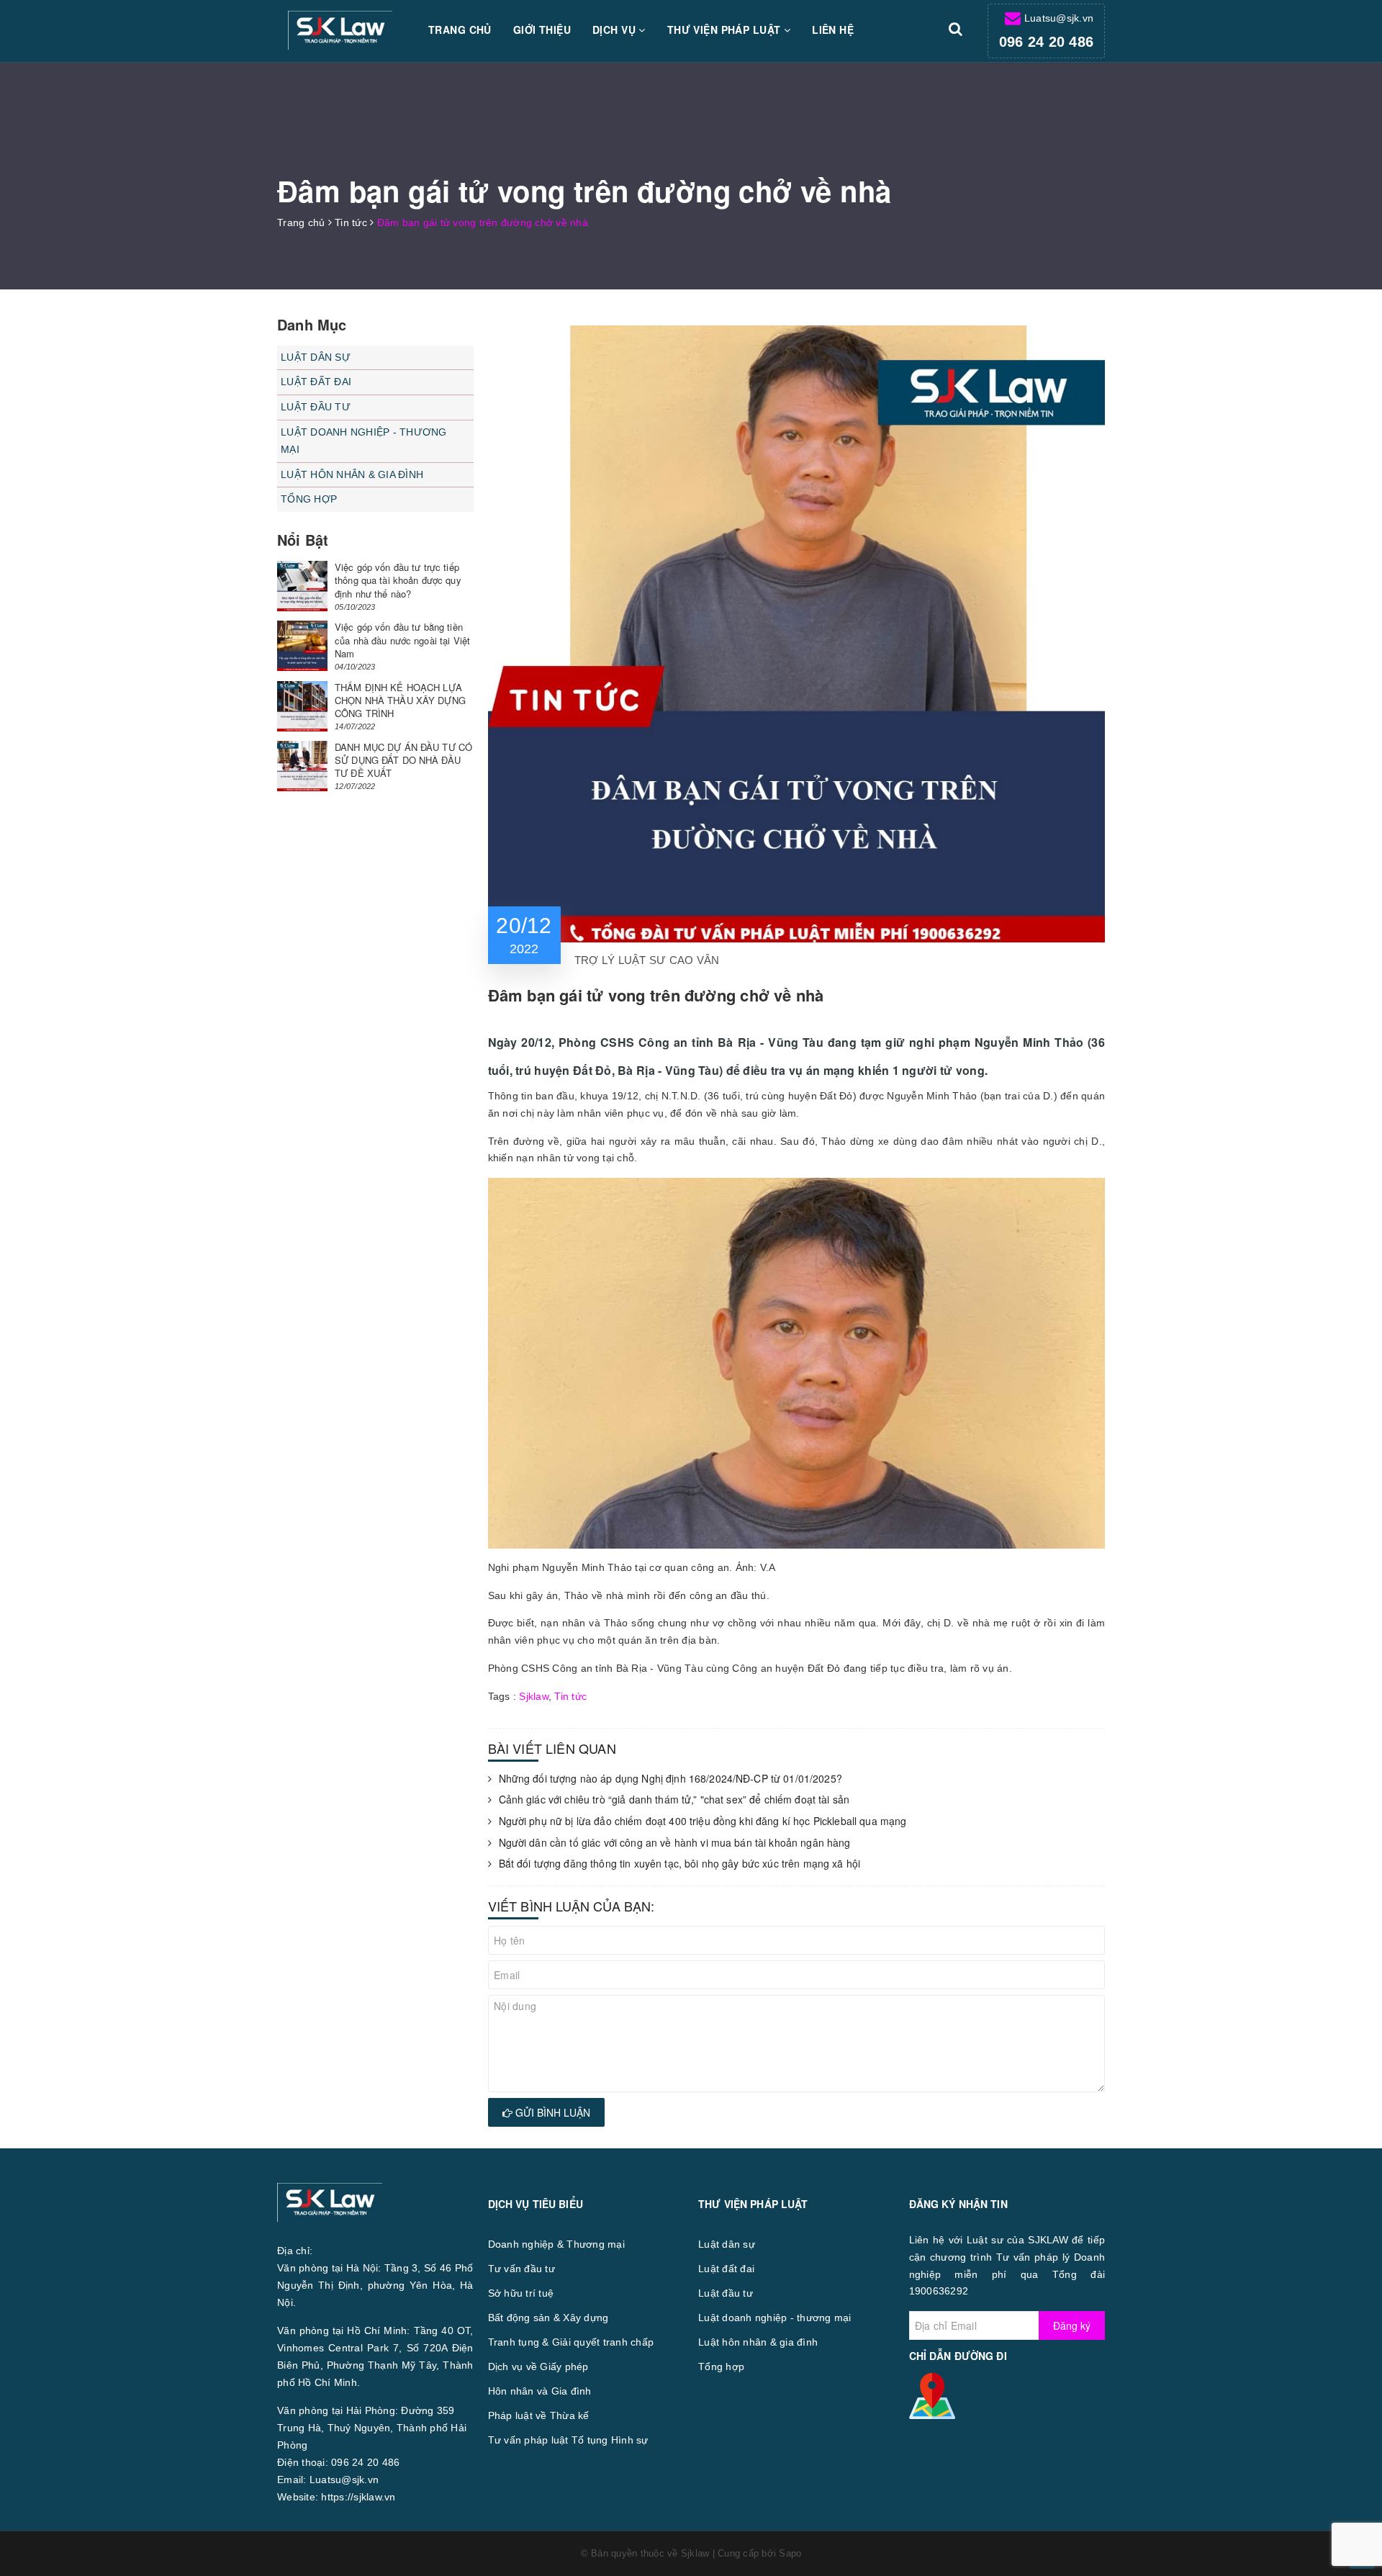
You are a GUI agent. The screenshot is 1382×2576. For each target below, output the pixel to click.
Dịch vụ (615, 30)
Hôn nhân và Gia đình (540, 2391)
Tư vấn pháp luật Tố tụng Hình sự (568, 2440)
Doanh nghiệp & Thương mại (556, 2244)
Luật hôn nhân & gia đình (352, 474)
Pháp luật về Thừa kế (539, 2415)
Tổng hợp (309, 499)
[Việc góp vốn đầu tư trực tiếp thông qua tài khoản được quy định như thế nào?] (302, 586)
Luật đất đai (316, 382)
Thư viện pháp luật (726, 30)
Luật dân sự (316, 357)
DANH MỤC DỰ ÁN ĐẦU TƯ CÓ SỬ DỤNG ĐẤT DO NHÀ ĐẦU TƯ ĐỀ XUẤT (403, 760)
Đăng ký (1072, 2325)
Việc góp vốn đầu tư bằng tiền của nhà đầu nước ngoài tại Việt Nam (402, 640)
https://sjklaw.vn (358, 2497)
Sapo (790, 2553)
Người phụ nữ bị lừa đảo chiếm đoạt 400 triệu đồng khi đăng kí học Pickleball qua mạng (703, 1821)
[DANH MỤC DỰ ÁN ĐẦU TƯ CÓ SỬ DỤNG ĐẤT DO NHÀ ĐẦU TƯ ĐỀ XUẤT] (302, 766)
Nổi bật (303, 540)
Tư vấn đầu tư (521, 2269)
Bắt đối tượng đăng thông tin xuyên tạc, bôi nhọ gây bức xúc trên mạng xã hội (680, 1864)
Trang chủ (460, 30)
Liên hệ (833, 30)
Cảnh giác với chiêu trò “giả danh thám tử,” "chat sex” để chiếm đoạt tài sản (674, 1800)
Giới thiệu (542, 30)
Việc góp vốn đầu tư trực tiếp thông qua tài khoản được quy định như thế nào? (398, 580)
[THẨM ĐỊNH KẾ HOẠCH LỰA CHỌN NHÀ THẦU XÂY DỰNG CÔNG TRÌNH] (302, 706)
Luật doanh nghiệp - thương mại (364, 441)
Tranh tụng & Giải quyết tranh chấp (571, 2342)
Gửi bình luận (551, 2112)
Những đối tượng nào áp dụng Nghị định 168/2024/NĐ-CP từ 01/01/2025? (670, 1779)
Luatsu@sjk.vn (1059, 18)
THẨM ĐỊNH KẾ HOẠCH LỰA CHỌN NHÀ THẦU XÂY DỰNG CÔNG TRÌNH (400, 700)
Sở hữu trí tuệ (521, 2293)
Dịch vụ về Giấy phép (538, 2366)
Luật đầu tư (316, 407)
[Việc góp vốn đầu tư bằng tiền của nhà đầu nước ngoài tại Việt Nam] (302, 646)
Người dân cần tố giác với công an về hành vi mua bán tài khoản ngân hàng (675, 1843)
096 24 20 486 (1046, 42)
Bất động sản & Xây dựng (548, 2318)
